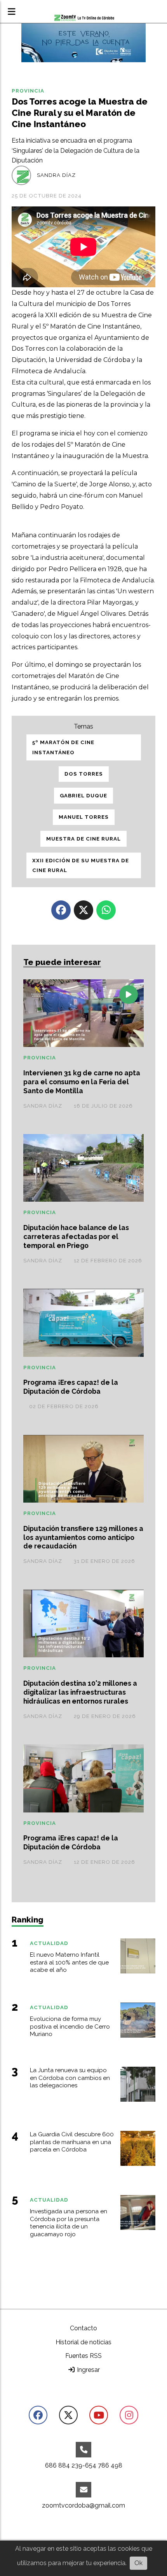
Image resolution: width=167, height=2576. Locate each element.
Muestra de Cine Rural (83, 839)
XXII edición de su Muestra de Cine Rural (81, 866)
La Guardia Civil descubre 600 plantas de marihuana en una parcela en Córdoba (72, 2142)
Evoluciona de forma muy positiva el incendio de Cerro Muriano (70, 2027)
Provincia (28, 91)
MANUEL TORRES (84, 817)
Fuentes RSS (83, 2356)
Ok (138, 2563)
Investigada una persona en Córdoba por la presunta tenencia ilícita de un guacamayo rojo (69, 2223)
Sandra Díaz (56, 175)
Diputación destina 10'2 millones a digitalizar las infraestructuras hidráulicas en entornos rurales (80, 1692)
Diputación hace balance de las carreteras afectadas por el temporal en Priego (76, 1236)
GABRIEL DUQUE (83, 796)
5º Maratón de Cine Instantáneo (63, 747)
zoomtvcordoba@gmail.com (83, 2505)
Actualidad (49, 1943)
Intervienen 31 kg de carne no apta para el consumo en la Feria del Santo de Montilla (82, 1082)
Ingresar (88, 2370)
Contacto (83, 2328)
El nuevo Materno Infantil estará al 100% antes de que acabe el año (69, 1963)
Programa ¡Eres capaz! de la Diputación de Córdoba (71, 1387)
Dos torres (84, 774)
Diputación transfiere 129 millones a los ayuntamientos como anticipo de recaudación (83, 1537)
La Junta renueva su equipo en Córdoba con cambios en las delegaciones (70, 2078)
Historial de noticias (83, 2342)
